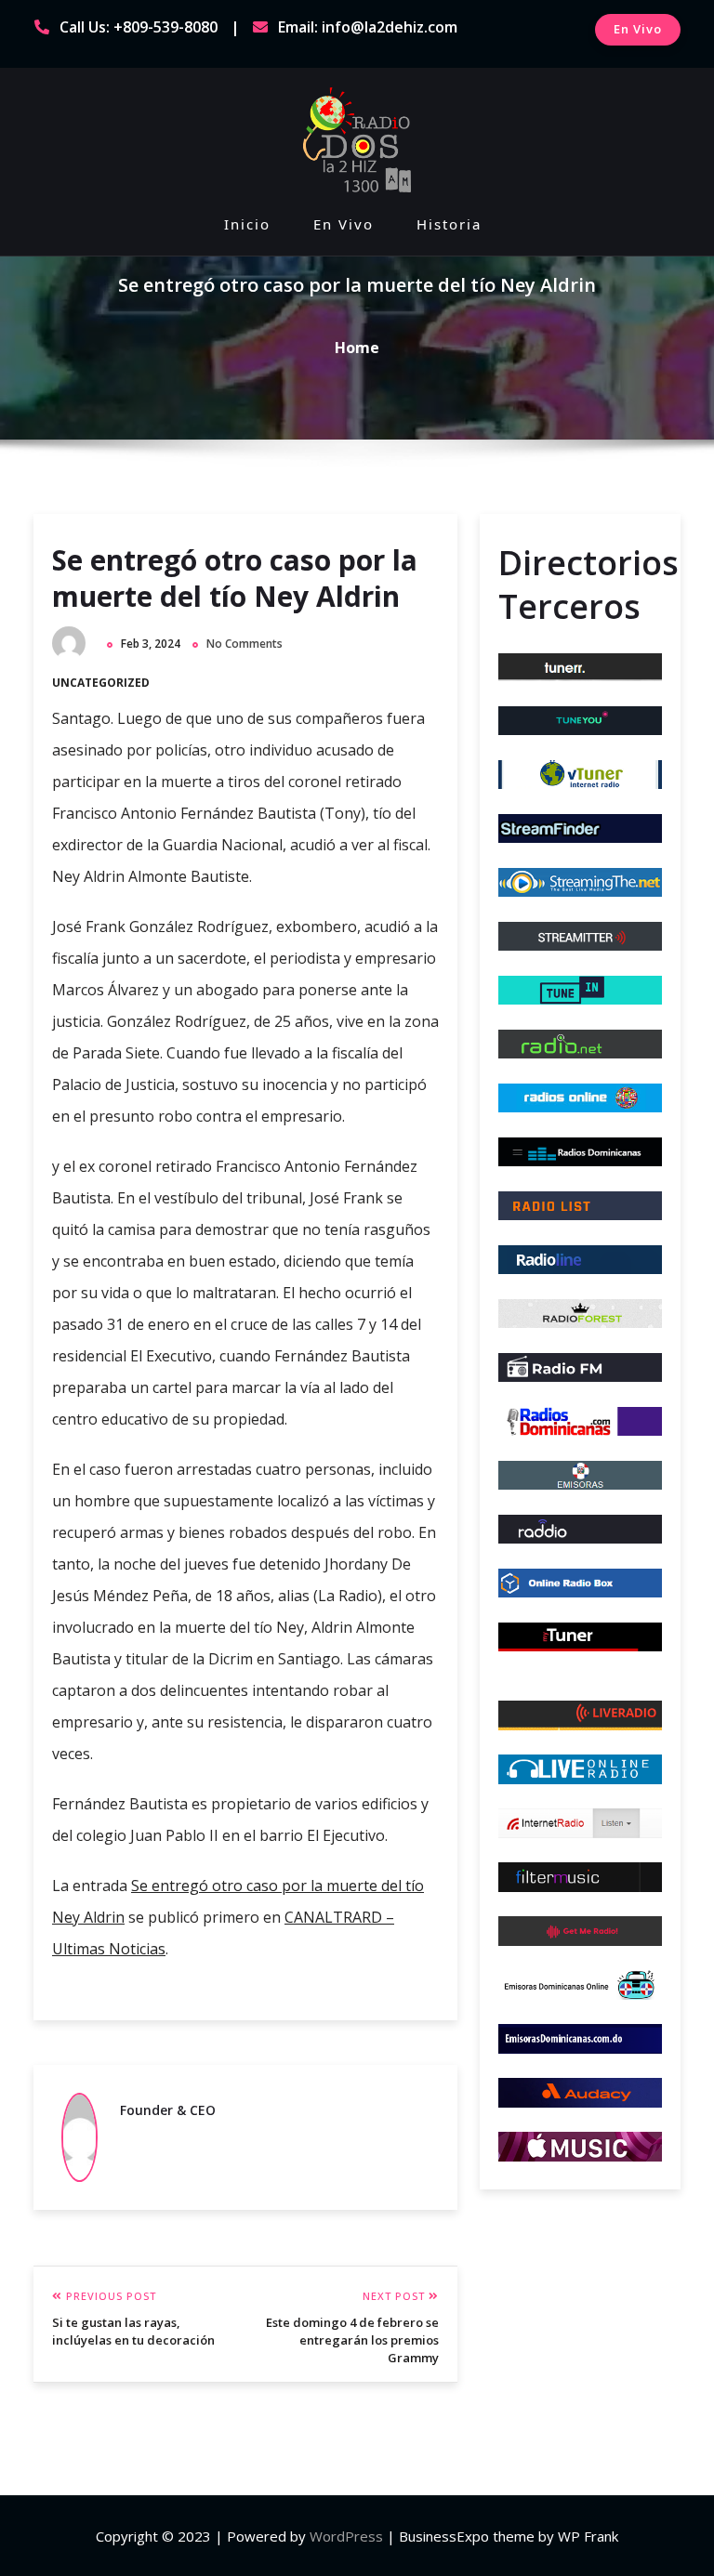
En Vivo (638, 29)
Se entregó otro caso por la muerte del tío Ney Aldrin (235, 578)
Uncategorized (101, 683)
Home (357, 348)
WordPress (346, 2536)
